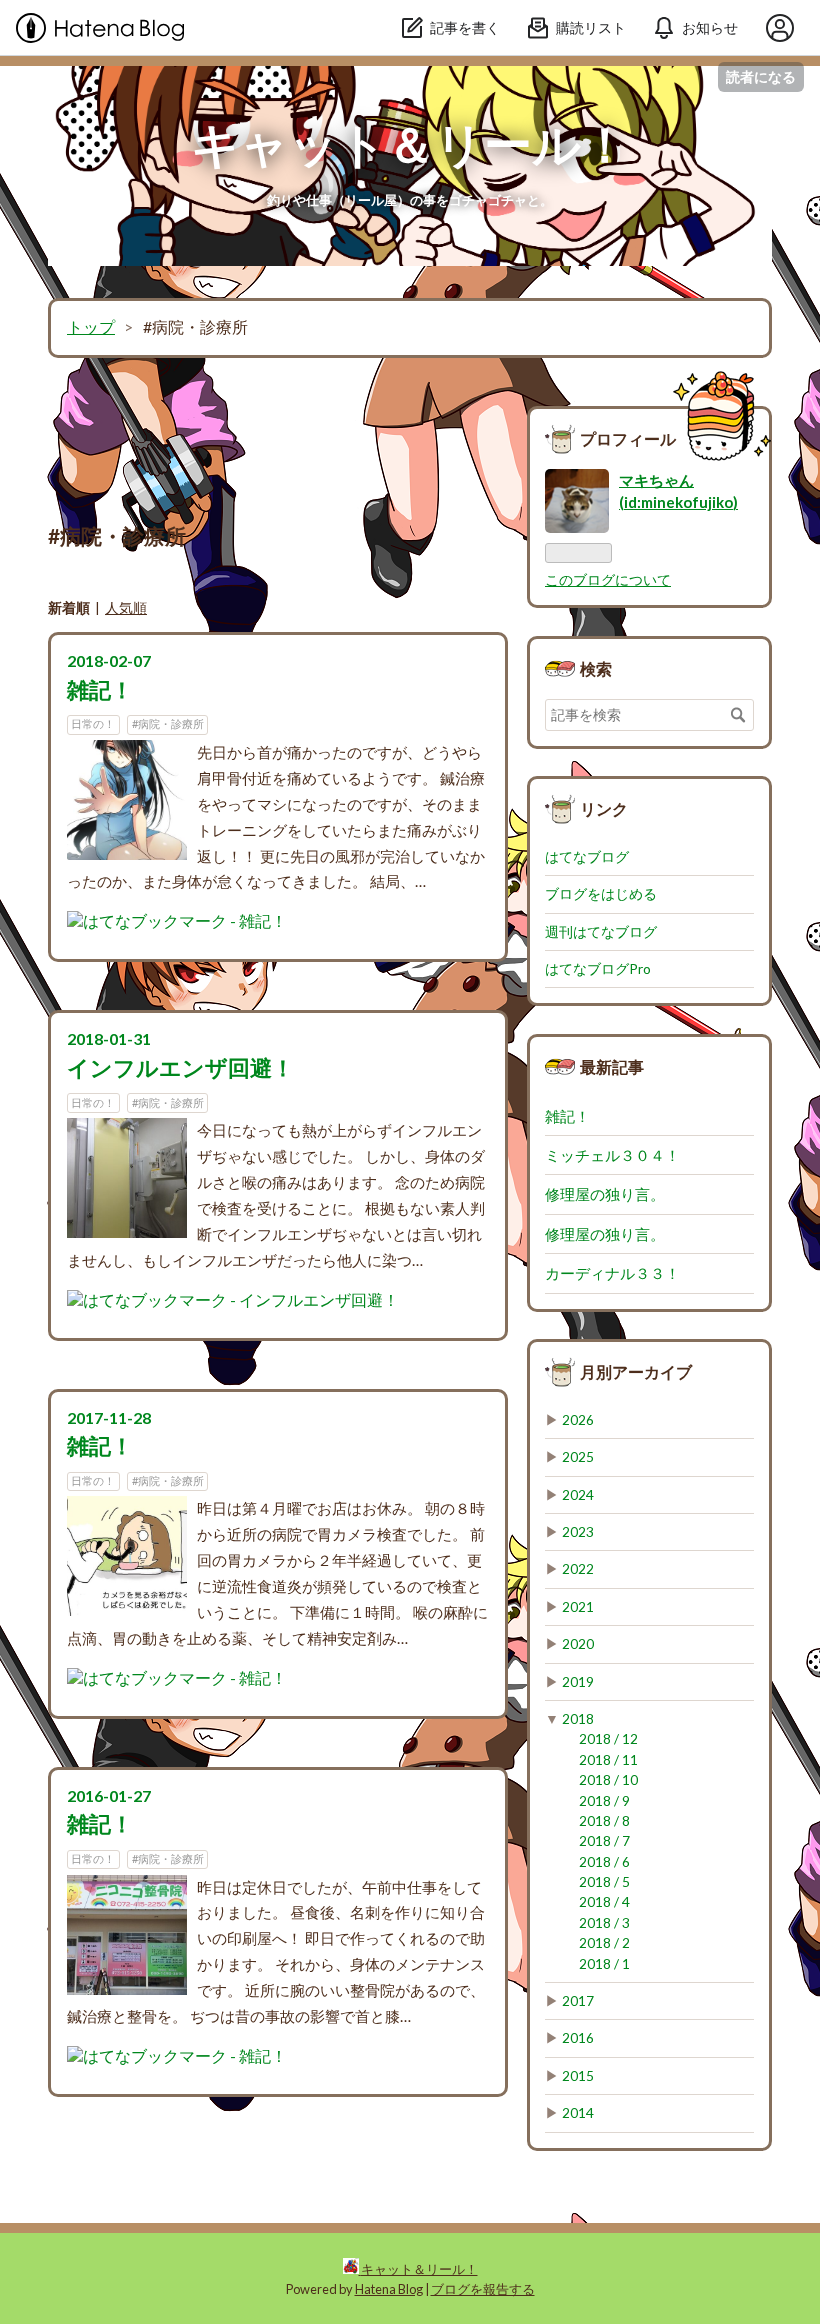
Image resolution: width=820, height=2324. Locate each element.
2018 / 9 (604, 1801)
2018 (578, 1719)
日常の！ (93, 723)
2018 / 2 (604, 1943)
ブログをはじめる (601, 894)
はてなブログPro (598, 969)
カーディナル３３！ (612, 1273)
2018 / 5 (604, 1882)
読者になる (761, 76)
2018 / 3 (604, 1923)
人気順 (126, 607)
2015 (578, 2076)
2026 (578, 1420)
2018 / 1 (604, 1964)
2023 (578, 1532)
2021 (578, 1607)
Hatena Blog (389, 2289)
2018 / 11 (608, 1760)
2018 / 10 (608, 1780)
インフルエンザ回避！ (180, 1067)
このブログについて (608, 580)
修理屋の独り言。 (605, 1194)
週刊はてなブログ (601, 932)
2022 (578, 1569)
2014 (578, 2113)
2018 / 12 (608, 1739)
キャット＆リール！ (410, 143)
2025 (578, 1457)
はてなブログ (587, 857)
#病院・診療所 (168, 723)
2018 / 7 (604, 1841)
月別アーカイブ (636, 1371)
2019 (578, 1682)
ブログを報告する (483, 2289)
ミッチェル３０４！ (612, 1155)
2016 (578, 2038)
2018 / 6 (604, 1862)
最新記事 (612, 1066)
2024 (578, 1495)
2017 (578, 2001)
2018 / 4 (604, 1902)
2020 (578, 1644)
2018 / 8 (604, 1821)
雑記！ (100, 689)
